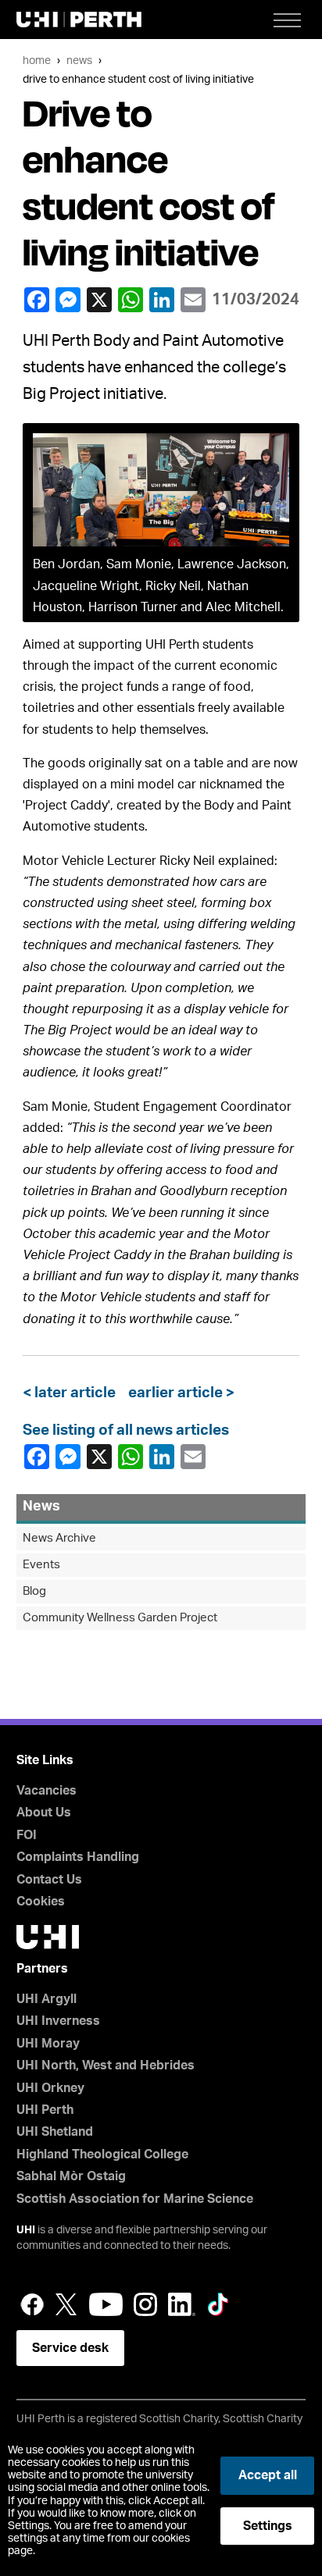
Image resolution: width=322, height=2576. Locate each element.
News (79, 60)
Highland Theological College (102, 2154)
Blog (34, 1591)
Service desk (70, 2348)
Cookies (41, 1902)
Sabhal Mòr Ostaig (71, 2176)
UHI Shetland (55, 2132)
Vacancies (47, 1791)
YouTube (106, 2304)
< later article (72, 1393)
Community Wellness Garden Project (120, 1618)
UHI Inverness (58, 2021)
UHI (26, 2230)
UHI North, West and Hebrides (106, 2065)
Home (37, 60)
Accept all (268, 2475)
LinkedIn (163, 300)
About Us (44, 1813)
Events (41, 1565)
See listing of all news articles (126, 1430)
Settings (268, 2526)
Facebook (38, 300)
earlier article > (178, 1393)
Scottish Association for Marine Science (135, 2199)
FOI (27, 1835)
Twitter (66, 2304)
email (195, 300)
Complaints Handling (78, 1857)
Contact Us (49, 1880)
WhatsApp (132, 300)
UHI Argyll (47, 1999)
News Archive (59, 1538)
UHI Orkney (50, 2088)
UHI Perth (45, 2110)
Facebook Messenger (70, 300)
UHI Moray (48, 2044)
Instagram (145, 2304)
